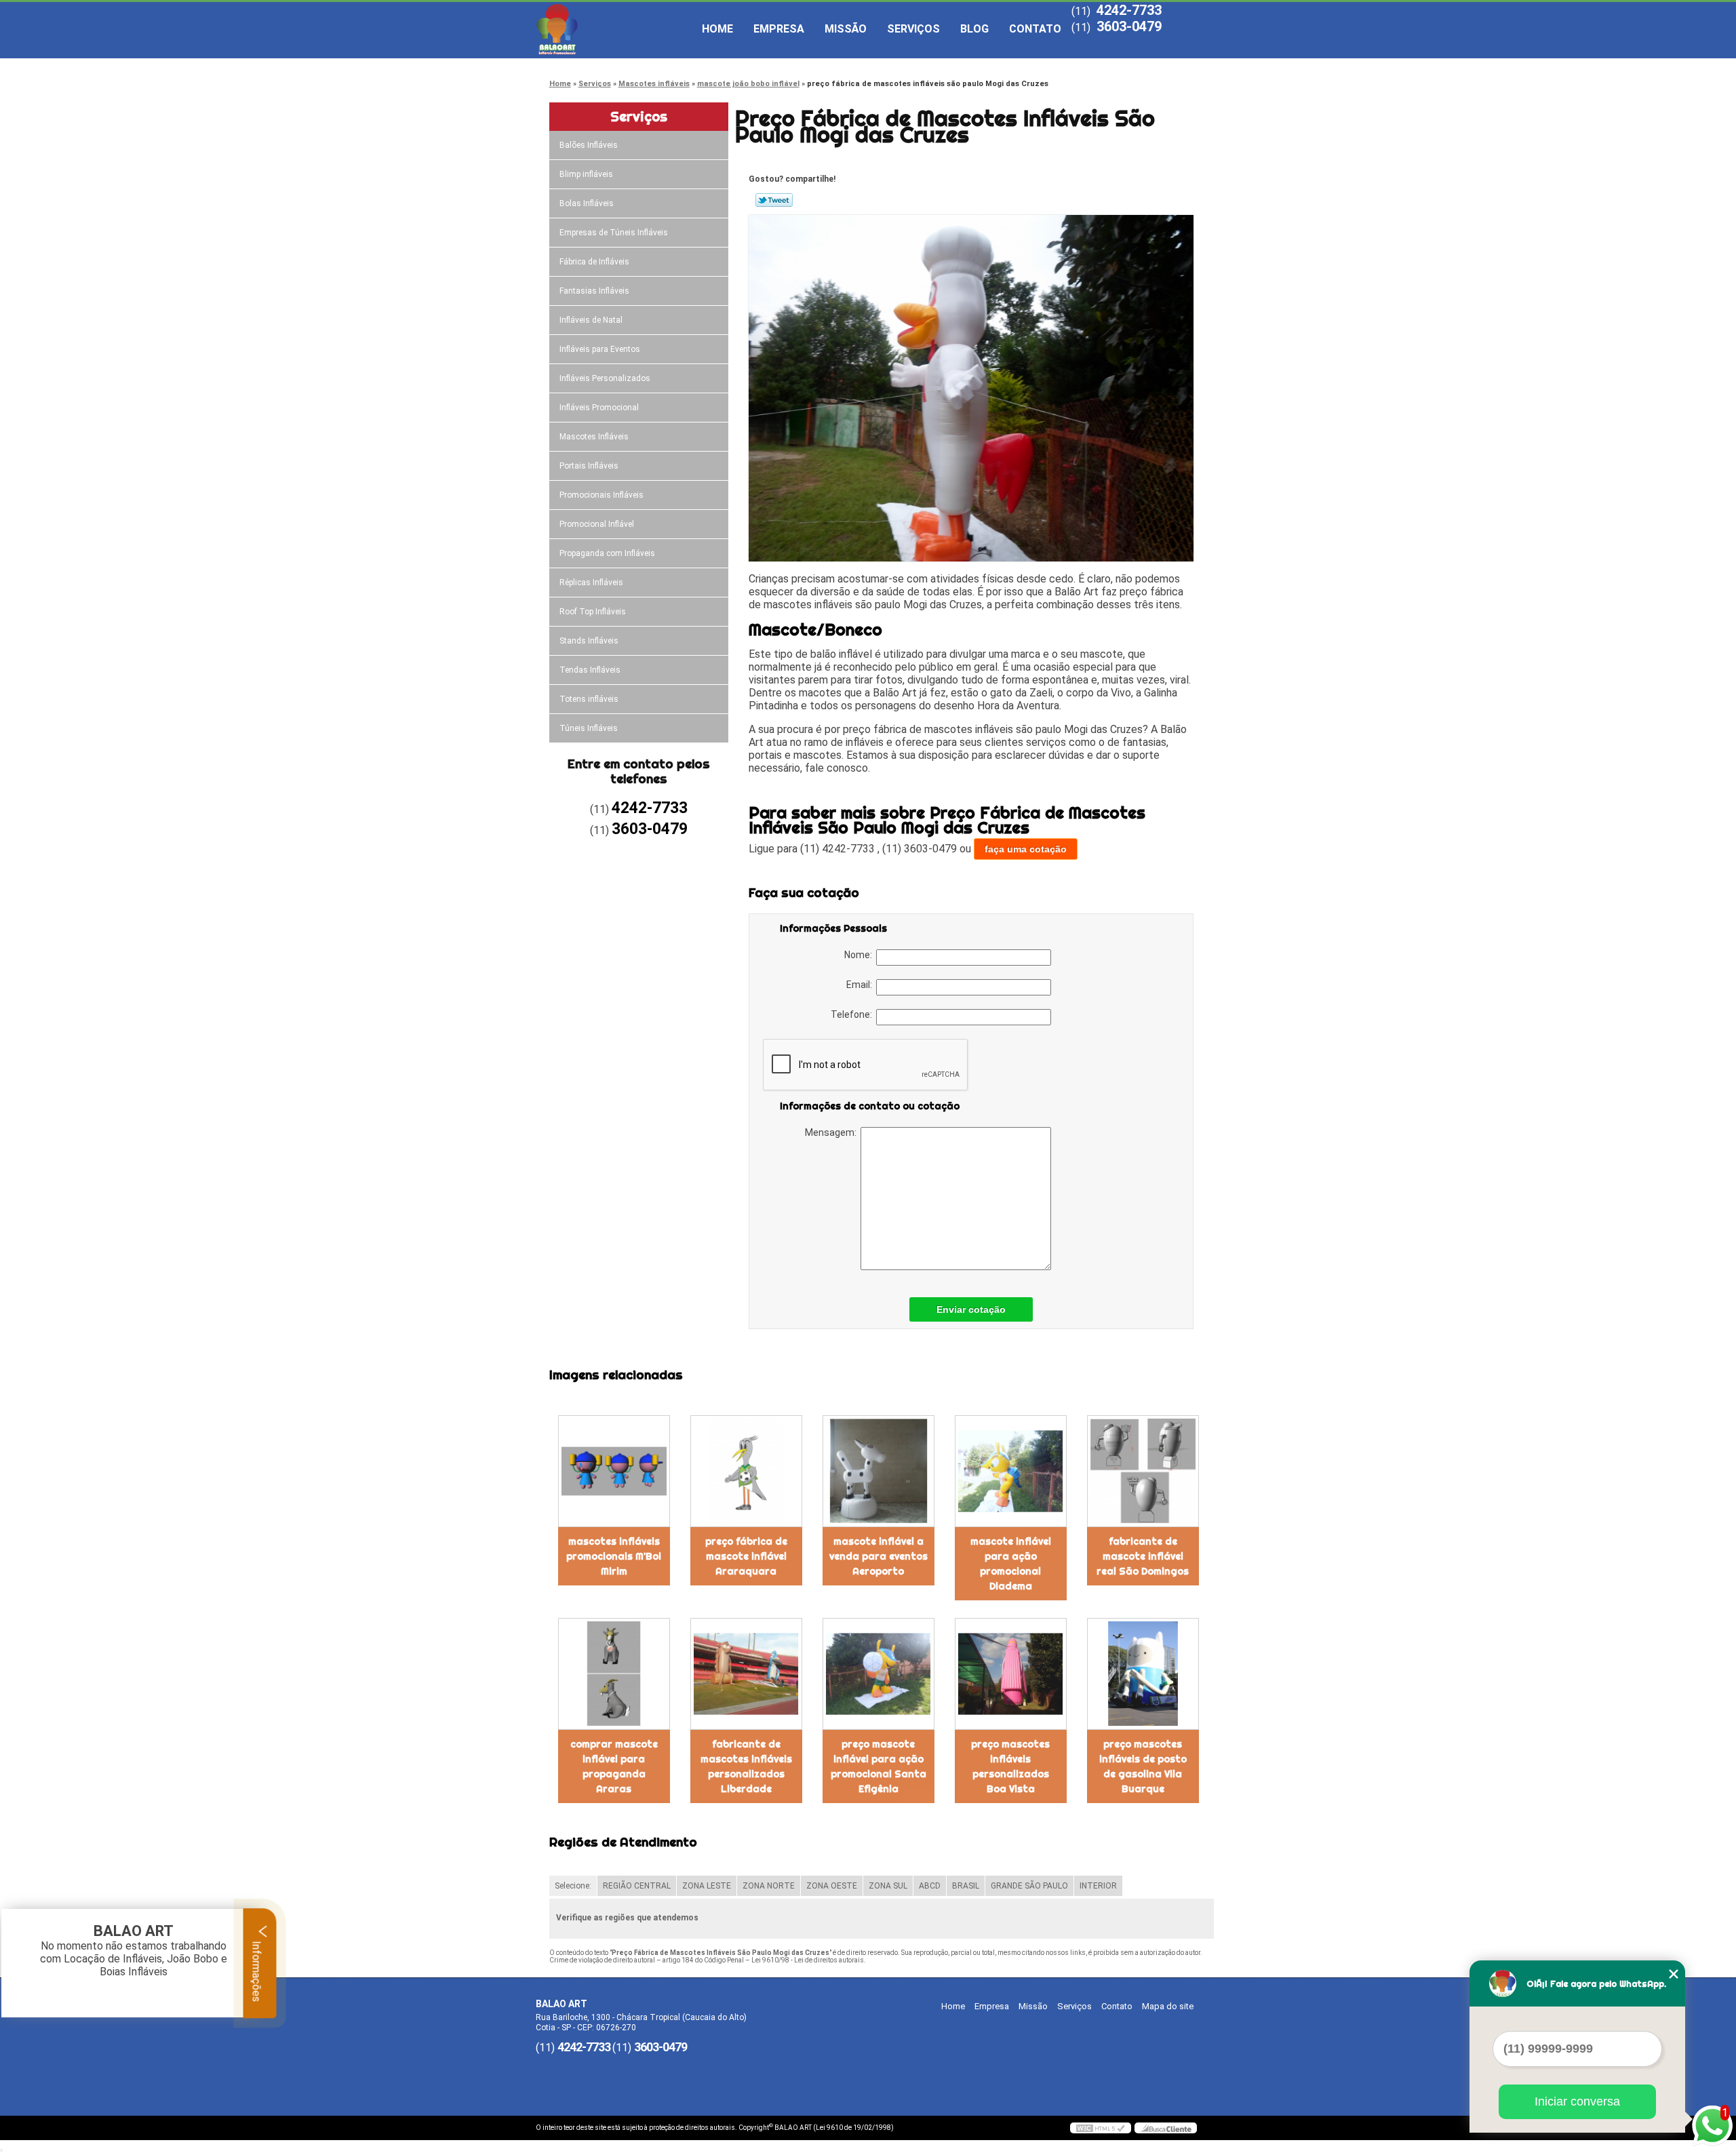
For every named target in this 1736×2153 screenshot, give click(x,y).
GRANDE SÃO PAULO (1029, 1886)
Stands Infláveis (589, 641)
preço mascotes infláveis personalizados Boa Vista (1010, 1766)
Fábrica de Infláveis (594, 262)
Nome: (860, 955)
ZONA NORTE (769, 1886)
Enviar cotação (971, 1309)
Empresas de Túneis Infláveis (614, 233)
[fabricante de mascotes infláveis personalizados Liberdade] (746, 1674)
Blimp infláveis (586, 174)
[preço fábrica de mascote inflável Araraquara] (746, 1471)
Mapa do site (1168, 2006)
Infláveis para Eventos (600, 349)
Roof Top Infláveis (593, 612)
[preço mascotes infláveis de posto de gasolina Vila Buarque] (1143, 1674)
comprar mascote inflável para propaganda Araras (614, 1766)
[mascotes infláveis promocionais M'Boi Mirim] (614, 1471)
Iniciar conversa (1577, 2101)
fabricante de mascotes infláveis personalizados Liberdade (746, 1766)
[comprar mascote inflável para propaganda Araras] (614, 1674)
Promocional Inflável (597, 524)
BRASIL (966, 1886)
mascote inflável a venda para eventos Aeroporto (879, 1556)
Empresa (779, 29)
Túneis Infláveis (589, 728)
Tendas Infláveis (590, 670)
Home (717, 29)
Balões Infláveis (589, 145)
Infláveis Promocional (599, 408)
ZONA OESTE (832, 1886)
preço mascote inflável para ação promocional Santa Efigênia (879, 1766)
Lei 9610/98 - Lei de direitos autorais (808, 1960)
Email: (861, 985)
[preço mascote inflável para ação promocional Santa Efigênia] (879, 1674)
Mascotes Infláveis (594, 437)
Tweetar (774, 200)
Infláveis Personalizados (605, 378)
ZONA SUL (888, 1886)
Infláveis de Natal (591, 320)
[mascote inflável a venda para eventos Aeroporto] (879, 1471)
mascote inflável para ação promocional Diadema (1011, 1564)
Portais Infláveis (589, 466)
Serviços (913, 29)
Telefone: (853, 1014)
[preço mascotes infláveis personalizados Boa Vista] (1011, 1674)
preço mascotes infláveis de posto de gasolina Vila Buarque (1143, 1766)
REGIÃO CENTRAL (637, 1886)
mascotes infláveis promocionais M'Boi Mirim (614, 1556)
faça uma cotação (1026, 849)
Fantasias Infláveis (594, 291)
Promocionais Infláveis (601, 495)
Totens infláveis (589, 699)
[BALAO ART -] (614, 29)
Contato (1035, 29)
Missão (846, 29)
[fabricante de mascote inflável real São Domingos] (1143, 1471)
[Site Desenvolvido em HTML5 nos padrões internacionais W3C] (1101, 2128)
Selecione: (573, 1886)
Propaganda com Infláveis (607, 553)
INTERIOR (1098, 1886)
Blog (974, 29)
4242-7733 (1129, 10)
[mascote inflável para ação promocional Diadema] (1011, 1471)
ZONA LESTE (707, 1886)
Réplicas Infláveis (591, 582)
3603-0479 (1129, 26)
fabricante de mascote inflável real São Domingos (1143, 1556)
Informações (257, 1970)
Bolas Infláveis (587, 203)
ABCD (930, 1886)
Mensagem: (833, 1132)
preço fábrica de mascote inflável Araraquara (746, 1556)
